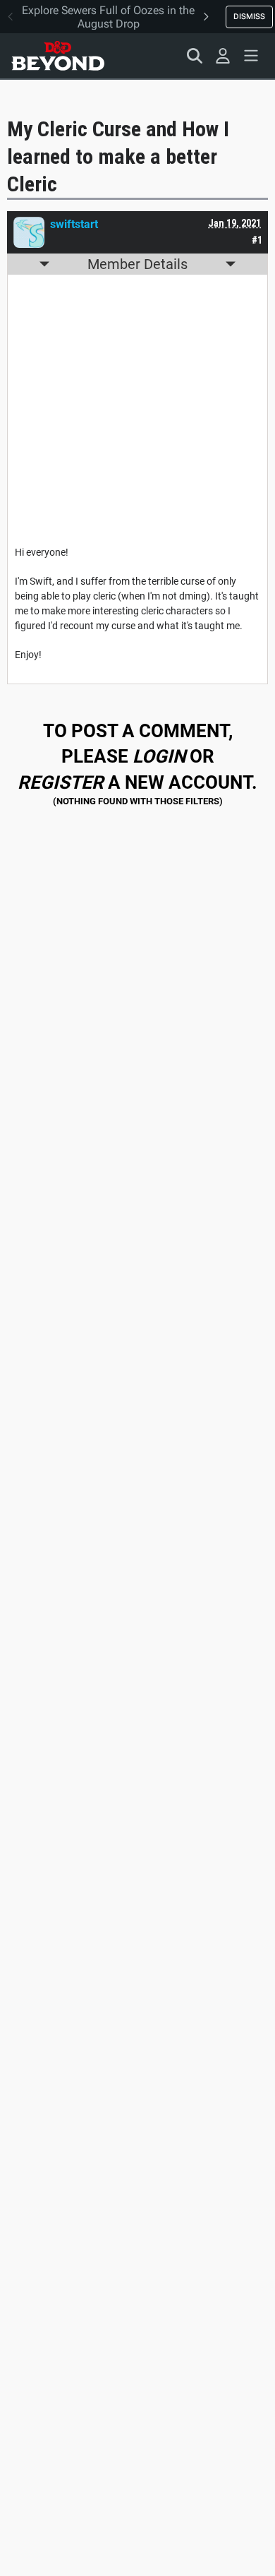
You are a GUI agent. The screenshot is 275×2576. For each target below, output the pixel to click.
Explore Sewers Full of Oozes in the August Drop (108, 17)
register (61, 782)
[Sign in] (223, 56)
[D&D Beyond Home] (58, 56)
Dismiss (249, 16)
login (159, 756)
